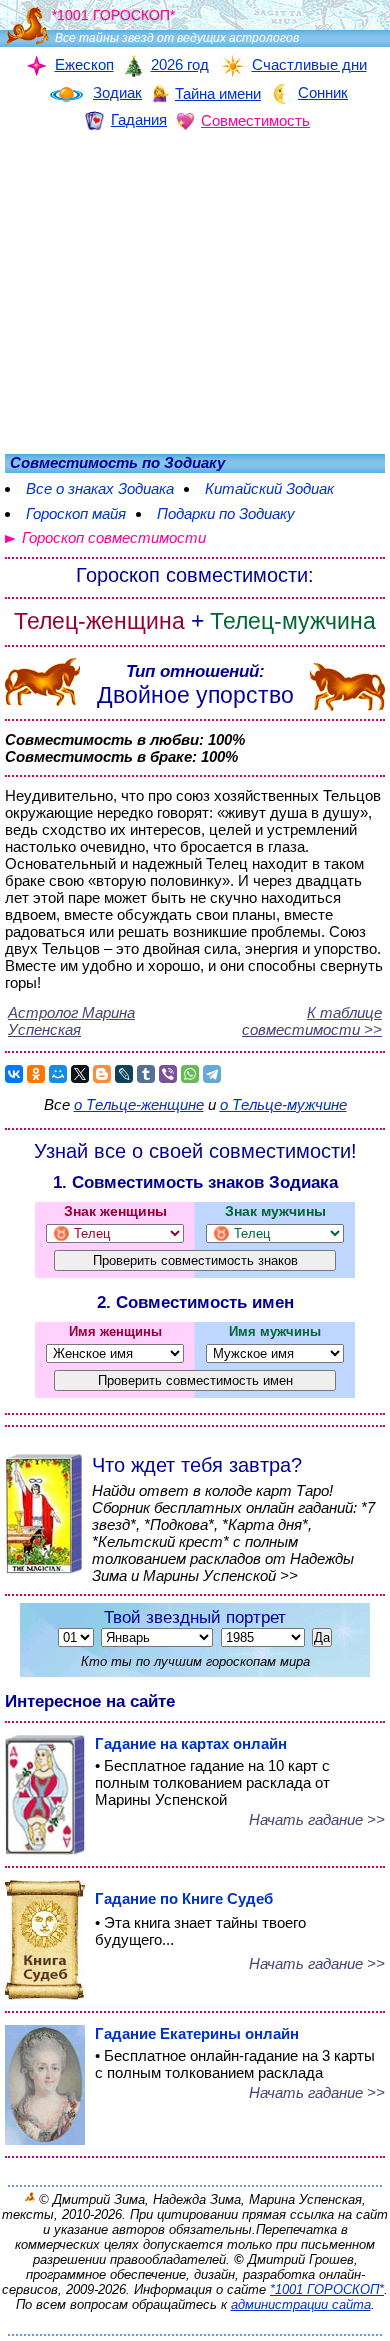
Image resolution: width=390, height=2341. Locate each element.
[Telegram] (212, 1074)
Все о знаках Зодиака (100, 488)
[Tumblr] (146, 1074)
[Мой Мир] (58, 1074)
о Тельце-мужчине (283, 1104)
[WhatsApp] (190, 1074)
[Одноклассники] (36, 1074)
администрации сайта (301, 2304)
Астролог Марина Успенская (71, 1021)
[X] (80, 1074)
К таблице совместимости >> (312, 1021)
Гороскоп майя (76, 513)
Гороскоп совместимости (114, 537)
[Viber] (168, 1074)
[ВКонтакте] (14, 1074)
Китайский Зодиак (269, 488)
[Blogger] (102, 1074)
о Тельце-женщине (139, 1104)
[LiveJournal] (124, 1074)
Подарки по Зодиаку (226, 513)
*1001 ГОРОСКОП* (327, 2289)
